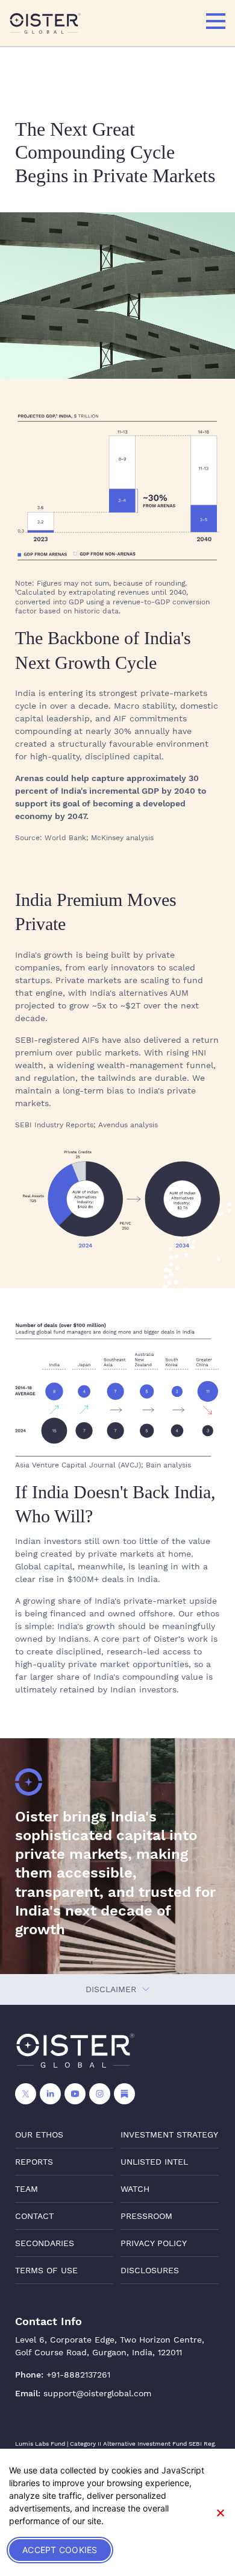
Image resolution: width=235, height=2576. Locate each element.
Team (27, 2189)
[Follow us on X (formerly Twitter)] (26, 2094)
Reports (34, 2162)
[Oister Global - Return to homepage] (45, 23)
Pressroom (146, 2216)
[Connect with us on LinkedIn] (50, 2094)
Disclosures (150, 2270)
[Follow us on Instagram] (100, 2094)
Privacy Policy (154, 2243)
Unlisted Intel (154, 2162)
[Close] (220, 2513)
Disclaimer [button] (112, 1989)
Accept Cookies (60, 2550)
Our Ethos (39, 2135)
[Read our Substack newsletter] (124, 2094)
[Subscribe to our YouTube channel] (75, 2094)
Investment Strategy (169, 2135)
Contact (34, 2216)
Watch (135, 2189)
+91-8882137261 (78, 2375)
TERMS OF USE (46, 2270)
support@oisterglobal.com (97, 2393)
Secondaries (45, 2243)
